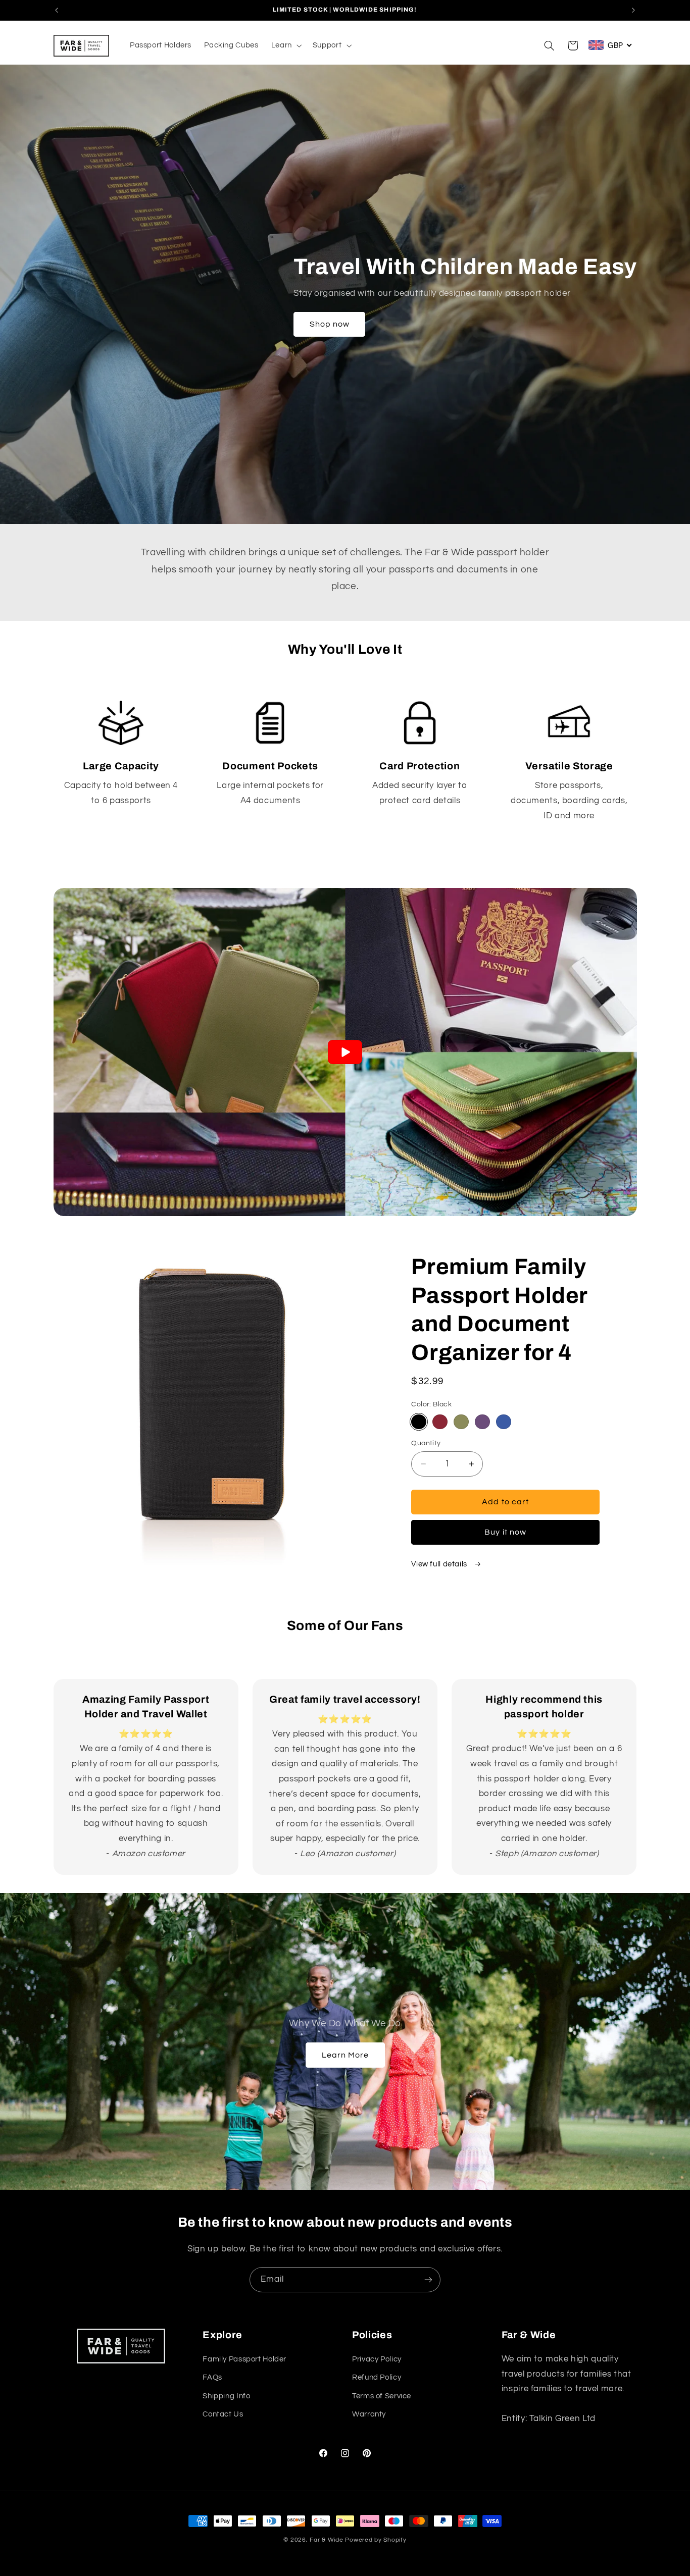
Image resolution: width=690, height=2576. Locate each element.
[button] (285, 45)
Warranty (369, 2414)
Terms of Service (382, 2396)
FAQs (212, 2377)
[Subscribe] (428, 2279)
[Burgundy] (440, 1422)
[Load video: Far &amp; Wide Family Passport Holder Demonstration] (345, 1052)
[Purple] (482, 1422)
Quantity (426, 1443)
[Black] (418, 1422)
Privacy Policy (377, 2359)
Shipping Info (226, 2396)
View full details (440, 1564)
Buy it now (505, 1532)
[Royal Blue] (503, 1422)
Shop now (329, 324)
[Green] (461, 1422)
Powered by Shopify (376, 2540)
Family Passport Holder (244, 2359)
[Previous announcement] (57, 10)
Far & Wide (326, 2540)
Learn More (345, 2055)
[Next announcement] (633, 10)
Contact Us (223, 2414)
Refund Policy (377, 2377)
